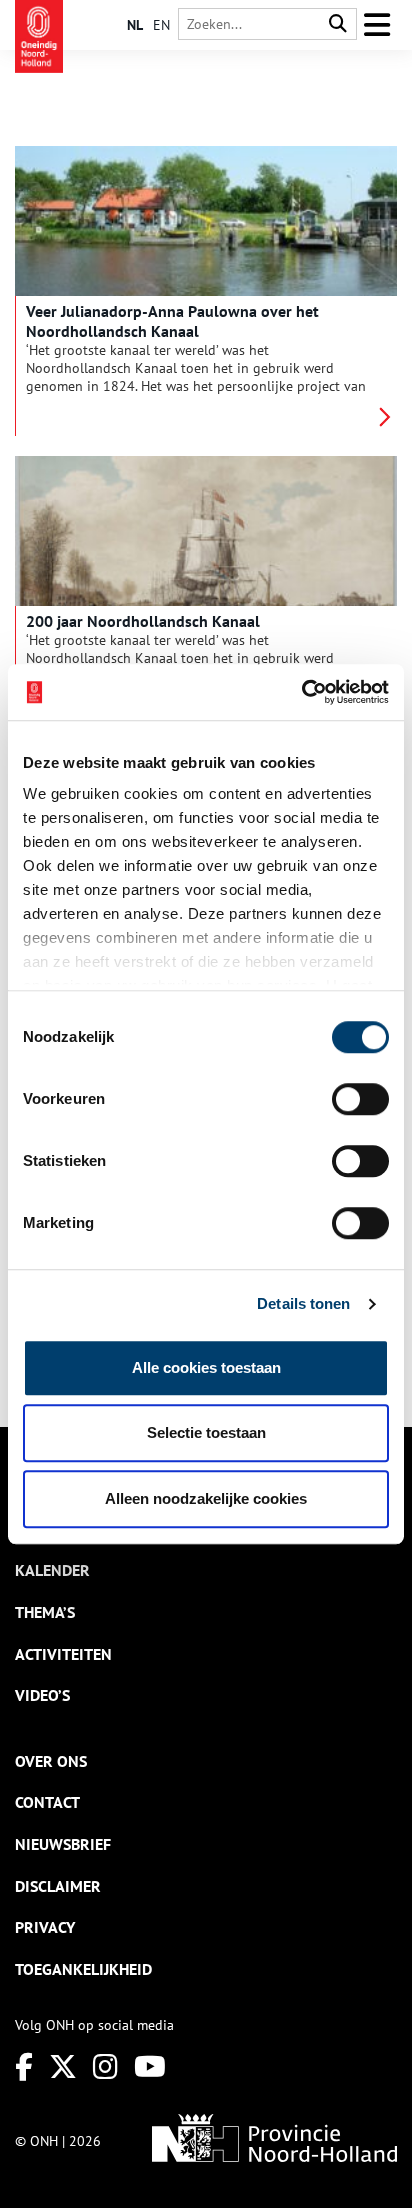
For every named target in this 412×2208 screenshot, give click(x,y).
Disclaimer (58, 1886)
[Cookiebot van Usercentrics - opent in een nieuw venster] (301, 692)
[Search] (338, 24)
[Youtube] (150, 2066)
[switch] (360, 1099)
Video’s (42, 1695)
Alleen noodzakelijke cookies (206, 1498)
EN (161, 25)
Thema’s (45, 1612)
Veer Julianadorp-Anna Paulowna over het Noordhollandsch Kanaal (172, 321)
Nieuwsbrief (63, 1844)
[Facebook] (24, 2066)
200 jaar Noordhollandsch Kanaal (143, 621)
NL (135, 25)
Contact (47, 1802)
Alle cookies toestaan (206, 1367)
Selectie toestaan (206, 1432)
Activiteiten (63, 1654)
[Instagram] (105, 2066)
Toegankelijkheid (83, 1969)
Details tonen (303, 1303)
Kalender (52, 1570)
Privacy (45, 1927)
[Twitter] (63, 2066)
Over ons (51, 1761)
